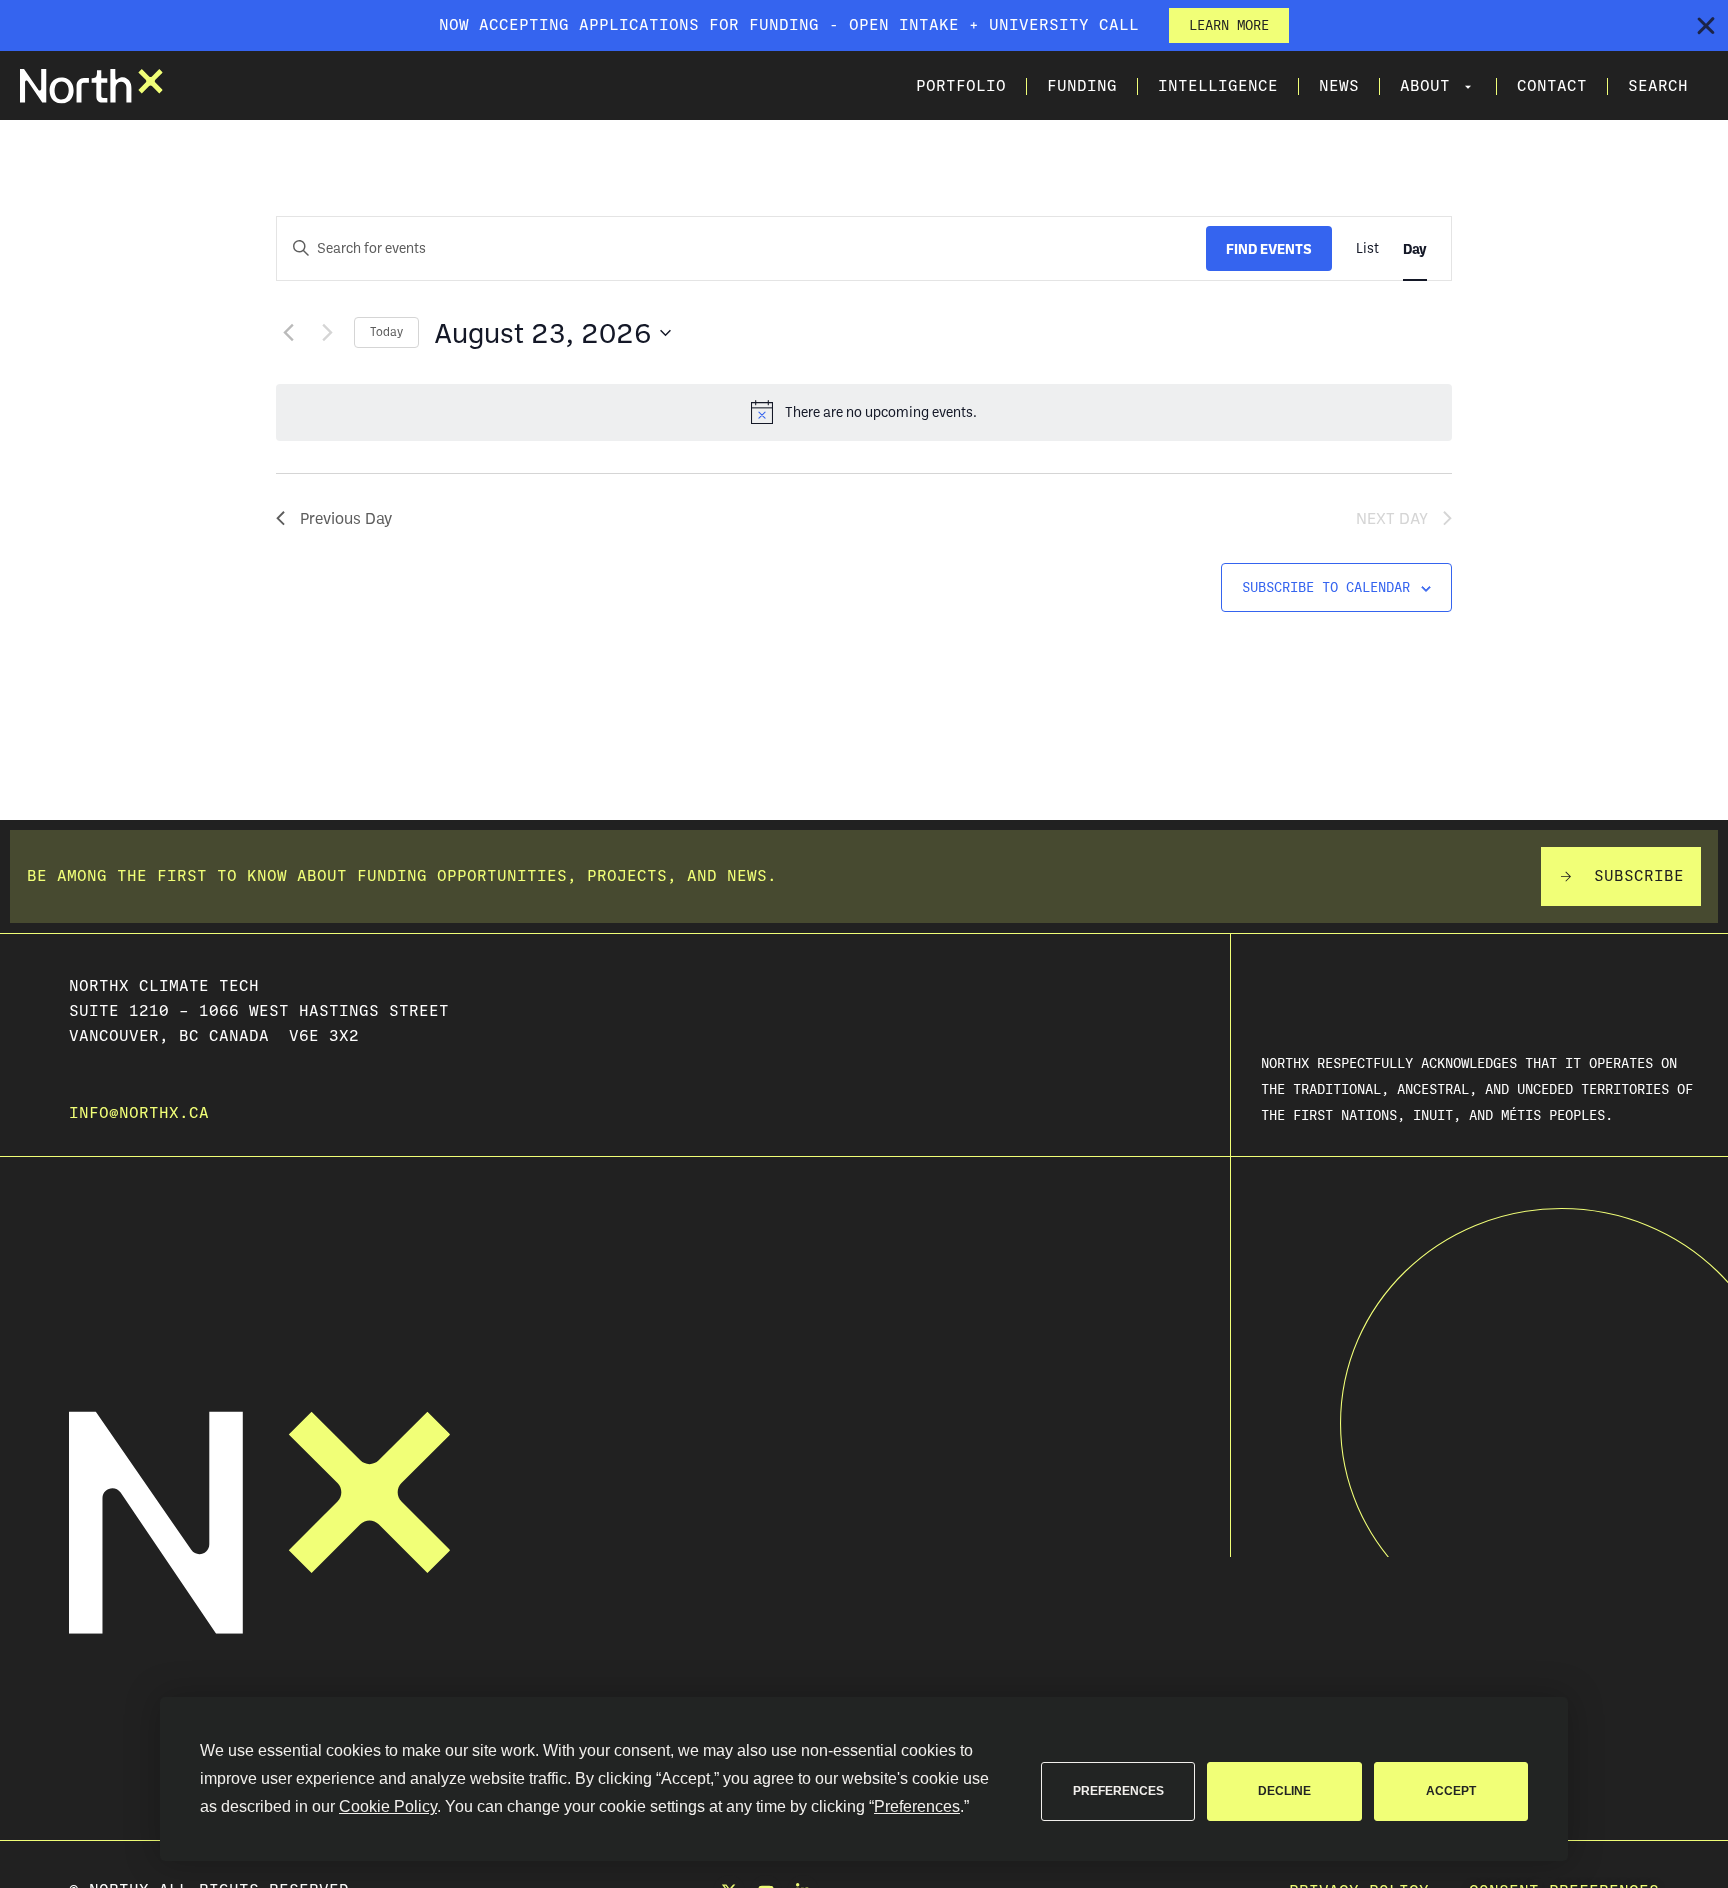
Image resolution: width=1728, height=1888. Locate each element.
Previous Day (346, 518)
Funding (1082, 86)
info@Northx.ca (139, 1113)
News (1339, 86)
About (1425, 86)
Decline (1284, 1791)
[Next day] (327, 333)
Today (386, 331)
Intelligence (1218, 86)
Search (1658, 86)
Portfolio (961, 86)
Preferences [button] (917, 1806)
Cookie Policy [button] (388, 1806)
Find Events (1269, 248)
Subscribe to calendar (1326, 587)
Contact (1552, 86)
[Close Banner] (1706, 26)
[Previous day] (288, 333)
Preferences (1118, 1791)
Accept (1451, 1791)
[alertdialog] (864, 25)
